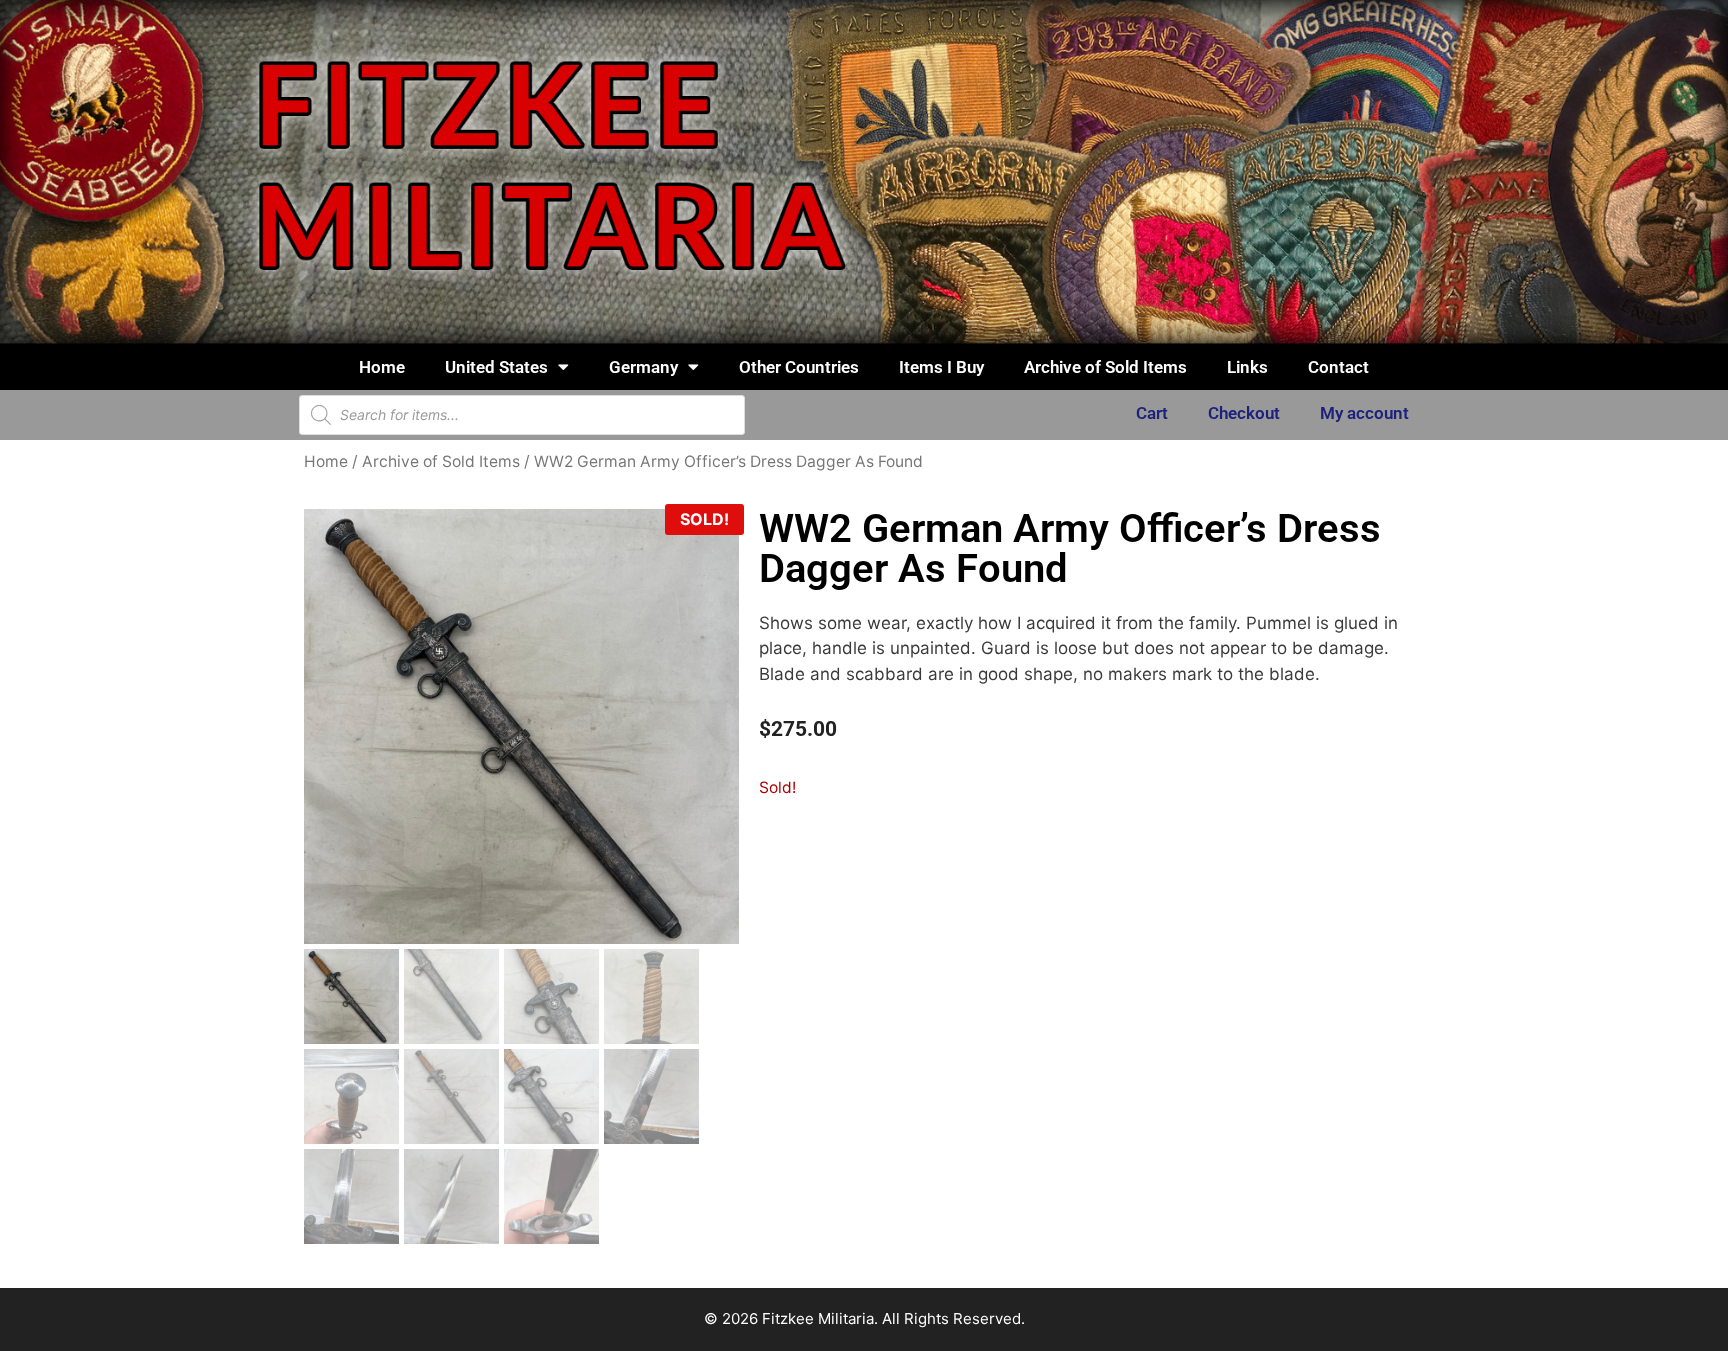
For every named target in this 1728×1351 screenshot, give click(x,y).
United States (496, 367)
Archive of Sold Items (1105, 367)
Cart (1152, 413)
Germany (643, 367)
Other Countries (799, 367)
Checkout (1244, 413)
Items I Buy (941, 367)
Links (1247, 367)
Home (382, 367)
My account (1364, 413)
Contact (1338, 367)
